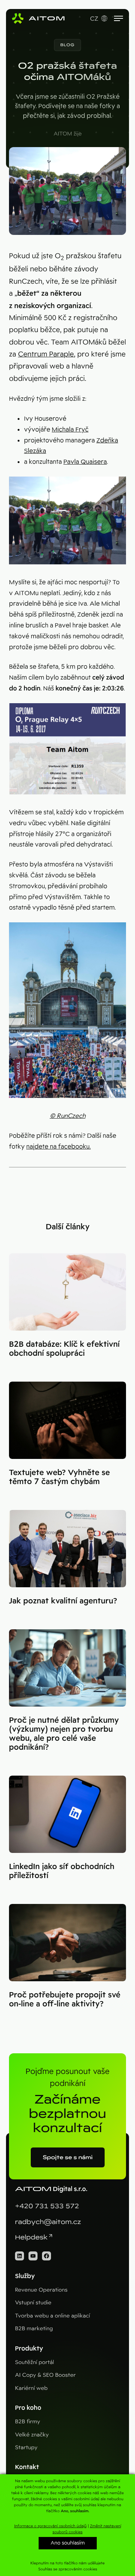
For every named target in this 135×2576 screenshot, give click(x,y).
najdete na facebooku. (58, 1147)
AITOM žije (68, 134)
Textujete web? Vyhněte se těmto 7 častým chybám (59, 1477)
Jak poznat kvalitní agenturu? (63, 1601)
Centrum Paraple (46, 354)
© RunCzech (68, 1116)
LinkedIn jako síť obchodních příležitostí (62, 1871)
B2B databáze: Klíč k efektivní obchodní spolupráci (64, 1349)
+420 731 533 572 (47, 2206)
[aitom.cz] (38, 18)
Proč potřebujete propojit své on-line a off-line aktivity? (65, 1999)
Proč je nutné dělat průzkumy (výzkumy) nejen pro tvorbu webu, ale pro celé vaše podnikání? (64, 1734)
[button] (67, 45)
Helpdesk (31, 2237)
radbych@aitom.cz (48, 2222)
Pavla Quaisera (85, 462)
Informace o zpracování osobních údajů (50, 2526)
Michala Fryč (70, 429)
